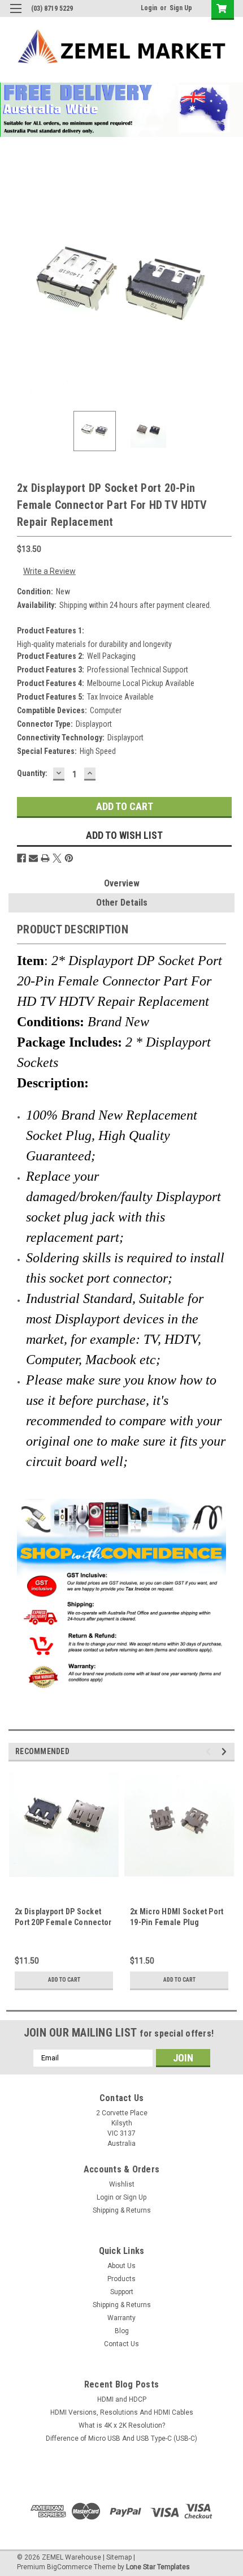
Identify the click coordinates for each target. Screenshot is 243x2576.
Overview (122, 883)
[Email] (33, 858)
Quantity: (32, 773)
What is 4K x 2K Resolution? (122, 2425)
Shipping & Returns (122, 2210)
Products (121, 2279)
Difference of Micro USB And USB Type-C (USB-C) (121, 2438)
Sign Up (181, 8)
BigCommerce (70, 2567)
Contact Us (121, 2344)
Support (122, 2292)
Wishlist (122, 2184)
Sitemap (119, 2557)
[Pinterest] (69, 858)
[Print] (45, 858)
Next (226, 289)
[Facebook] (21, 858)
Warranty (121, 2318)
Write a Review (49, 571)
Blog (122, 2331)
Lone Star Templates (158, 2567)
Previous (17, 289)
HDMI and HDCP (122, 2399)
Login (149, 8)
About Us (121, 2266)
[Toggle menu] (16, 16)
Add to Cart (64, 1980)
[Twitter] (57, 858)
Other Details (122, 903)
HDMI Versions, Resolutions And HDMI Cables (122, 2412)
